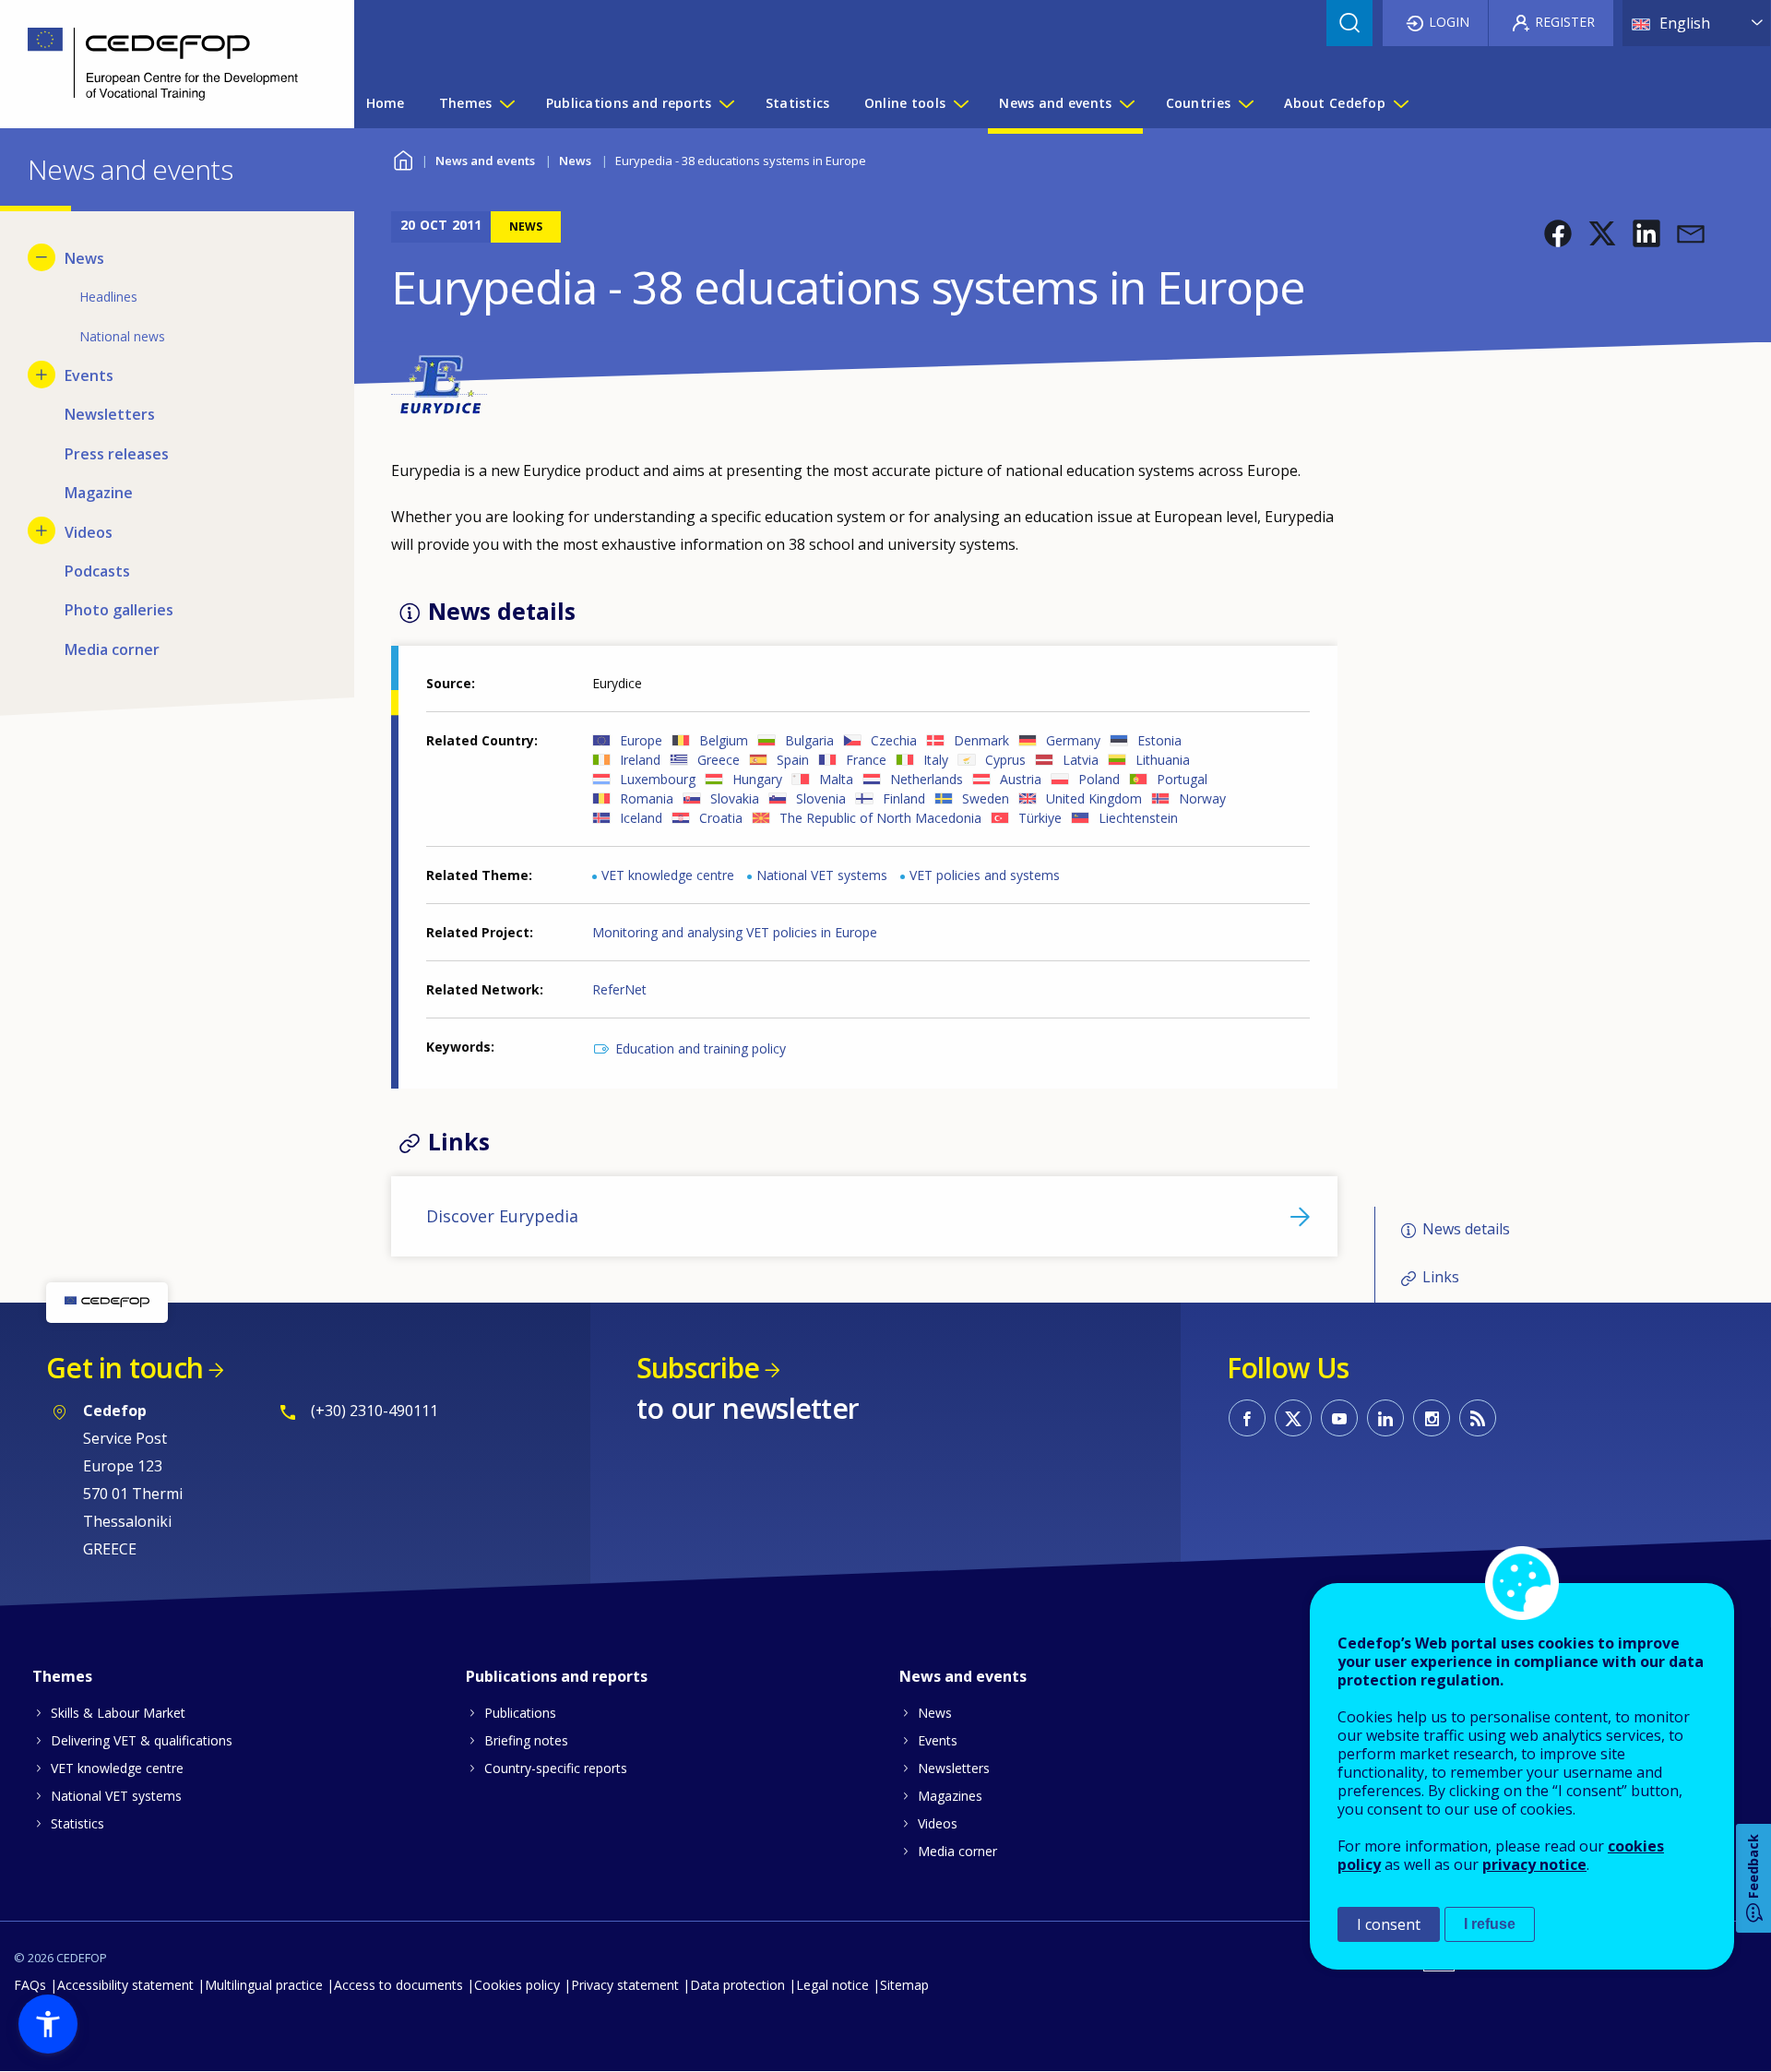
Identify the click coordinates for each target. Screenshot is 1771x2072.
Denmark (981, 740)
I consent (1389, 1924)
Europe (641, 740)
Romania (647, 798)
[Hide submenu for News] (42, 257)
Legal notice (832, 1985)
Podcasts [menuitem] (97, 571)
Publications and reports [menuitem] (629, 103)
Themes (62, 1676)
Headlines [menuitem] (108, 297)
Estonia (1159, 740)
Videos (938, 1823)
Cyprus (1005, 760)
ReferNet (619, 989)
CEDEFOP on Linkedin (1385, 1418)
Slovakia (735, 798)
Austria (1021, 779)
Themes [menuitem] (466, 103)
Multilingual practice (264, 1985)
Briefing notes (526, 1740)
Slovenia (821, 798)
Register (1565, 22)
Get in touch (125, 1368)
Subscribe (698, 1368)
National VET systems (822, 875)
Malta (836, 779)
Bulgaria (809, 740)
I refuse (1490, 1924)
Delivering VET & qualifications (142, 1740)
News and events (485, 161)
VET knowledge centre (668, 875)
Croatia (721, 818)
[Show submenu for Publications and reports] (726, 103)
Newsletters (954, 1768)
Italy (936, 760)
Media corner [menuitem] (112, 649)
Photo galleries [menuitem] (119, 610)
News (575, 161)
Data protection (737, 1985)
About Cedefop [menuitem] (1335, 103)
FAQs (30, 1985)
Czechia (894, 740)
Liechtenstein (1138, 818)
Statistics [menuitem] (798, 103)
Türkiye (1040, 818)
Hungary (757, 779)
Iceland (641, 818)
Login (1449, 22)
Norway (1202, 798)
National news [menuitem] (122, 336)
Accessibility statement (125, 1985)
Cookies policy (517, 1985)
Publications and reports (557, 1676)
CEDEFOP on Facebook (1247, 1418)
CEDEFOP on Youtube (1339, 1418)
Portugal (1182, 779)
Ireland (640, 760)
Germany (1073, 740)
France (866, 760)
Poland (1099, 779)
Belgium (724, 740)
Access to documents (398, 1985)
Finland (904, 798)
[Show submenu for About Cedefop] (1400, 103)
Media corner (957, 1851)
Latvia (1081, 760)
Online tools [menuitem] (905, 103)
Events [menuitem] (89, 375)
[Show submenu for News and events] (1126, 103)
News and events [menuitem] (1055, 103)
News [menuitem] (84, 258)
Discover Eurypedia (502, 1216)
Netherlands (927, 779)
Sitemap (904, 1985)
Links (1441, 1277)
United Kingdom (1094, 798)
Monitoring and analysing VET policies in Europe (735, 932)
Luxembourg (658, 779)
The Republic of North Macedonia (880, 818)
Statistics (77, 1823)
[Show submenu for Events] (42, 375)
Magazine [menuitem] (99, 493)
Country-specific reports (556, 1768)
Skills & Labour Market (118, 1713)
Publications (520, 1713)
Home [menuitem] (386, 103)
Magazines (950, 1796)
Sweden (986, 798)
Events (938, 1740)
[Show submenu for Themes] (506, 103)
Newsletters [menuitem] (110, 414)
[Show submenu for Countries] (1245, 103)
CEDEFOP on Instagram (1432, 1418)
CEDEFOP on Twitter (1293, 1418)
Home (403, 158)
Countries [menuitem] (1199, 103)
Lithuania (1163, 760)
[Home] (163, 64)
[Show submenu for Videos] (42, 530)
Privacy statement (625, 1985)
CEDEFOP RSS (1478, 1418)
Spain (793, 760)
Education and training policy (701, 1048)
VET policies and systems (985, 875)
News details (1466, 1229)
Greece (719, 760)
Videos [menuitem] (89, 532)
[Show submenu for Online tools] (960, 103)
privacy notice (1534, 1864)
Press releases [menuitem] (117, 454)
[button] (1558, 233)
